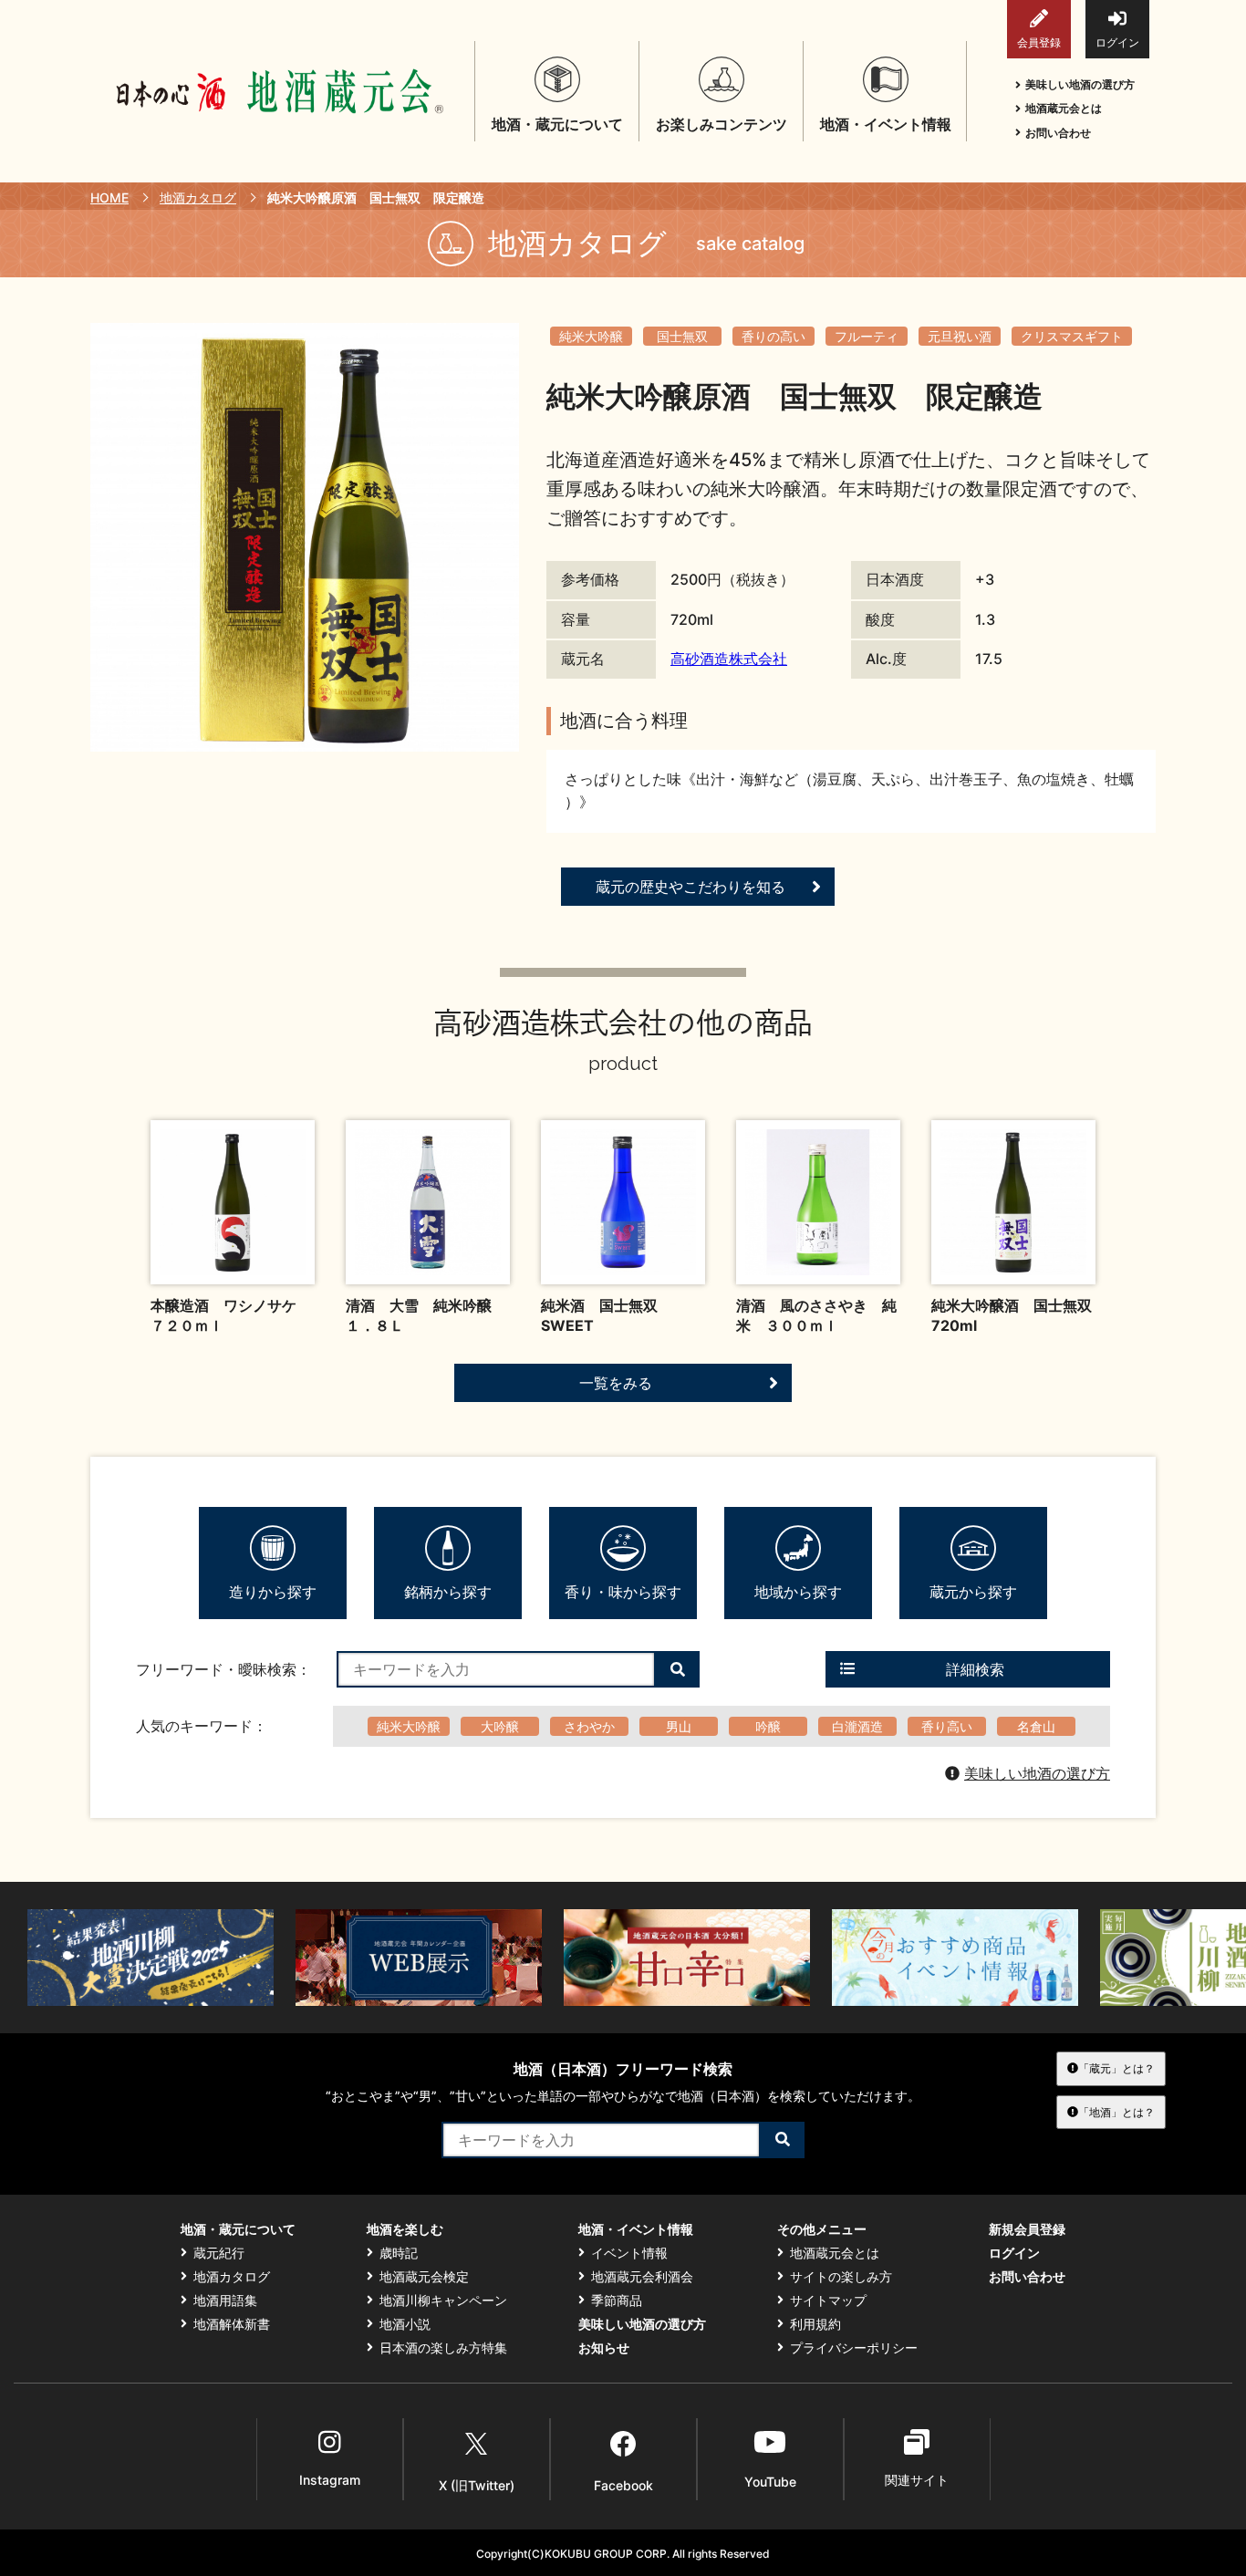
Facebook (623, 2485)
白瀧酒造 (857, 1726)
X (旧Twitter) (477, 2485)
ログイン (1117, 42)
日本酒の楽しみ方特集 (443, 2348)
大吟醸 (500, 1726)
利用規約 (815, 2324)
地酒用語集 (225, 2301)
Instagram (330, 2480)
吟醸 (768, 1726)
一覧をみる (616, 1383)
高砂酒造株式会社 (729, 659)
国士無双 (682, 336)
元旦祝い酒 (960, 336)
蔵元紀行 (219, 2253)
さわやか (589, 1726)
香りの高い (774, 336)
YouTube (770, 2482)
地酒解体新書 (232, 2324)
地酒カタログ (198, 197)
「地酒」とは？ (1116, 2112)
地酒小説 (405, 2324)
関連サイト (917, 2480)
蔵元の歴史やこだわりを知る (690, 887)
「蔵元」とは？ (1116, 2068)
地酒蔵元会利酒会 (642, 2277)
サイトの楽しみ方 (841, 2277)
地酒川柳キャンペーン (443, 2301)
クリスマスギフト (1072, 336)
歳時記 (399, 2253)
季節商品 (617, 2301)
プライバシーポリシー (854, 2348)
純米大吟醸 (591, 336)
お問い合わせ (1058, 133)
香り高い (947, 1726)
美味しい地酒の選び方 (1080, 84)
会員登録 (1039, 42)
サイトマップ (828, 2301)
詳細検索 (975, 1669)
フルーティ (867, 336)
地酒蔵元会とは (1064, 108)
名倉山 (1036, 1726)
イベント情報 (629, 2253)
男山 (679, 1726)
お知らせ (604, 2348)
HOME (109, 197)
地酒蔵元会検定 (424, 2277)
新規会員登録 (1027, 2229)
